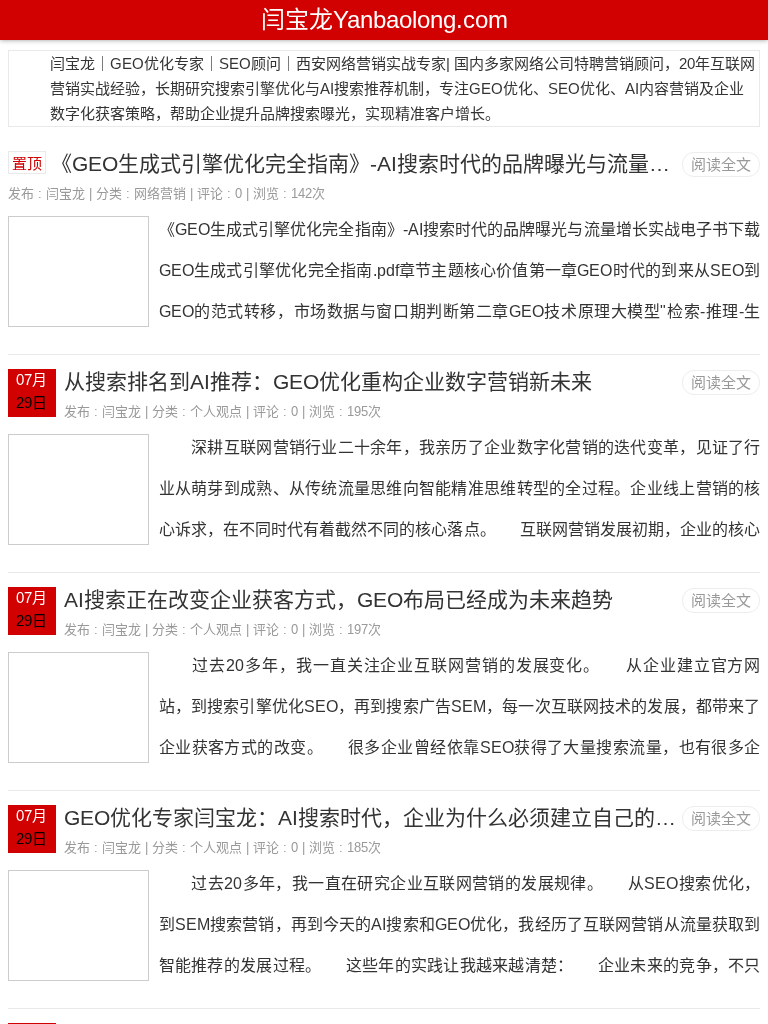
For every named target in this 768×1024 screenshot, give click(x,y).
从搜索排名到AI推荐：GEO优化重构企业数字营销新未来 (328, 381)
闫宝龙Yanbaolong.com (384, 19)
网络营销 (160, 193)
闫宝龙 (65, 193)
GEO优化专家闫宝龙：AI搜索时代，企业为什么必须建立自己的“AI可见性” (408, 817)
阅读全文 (721, 164)
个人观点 (216, 411)
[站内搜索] (747, 20)
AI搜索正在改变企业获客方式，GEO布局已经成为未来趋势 (338, 599)
